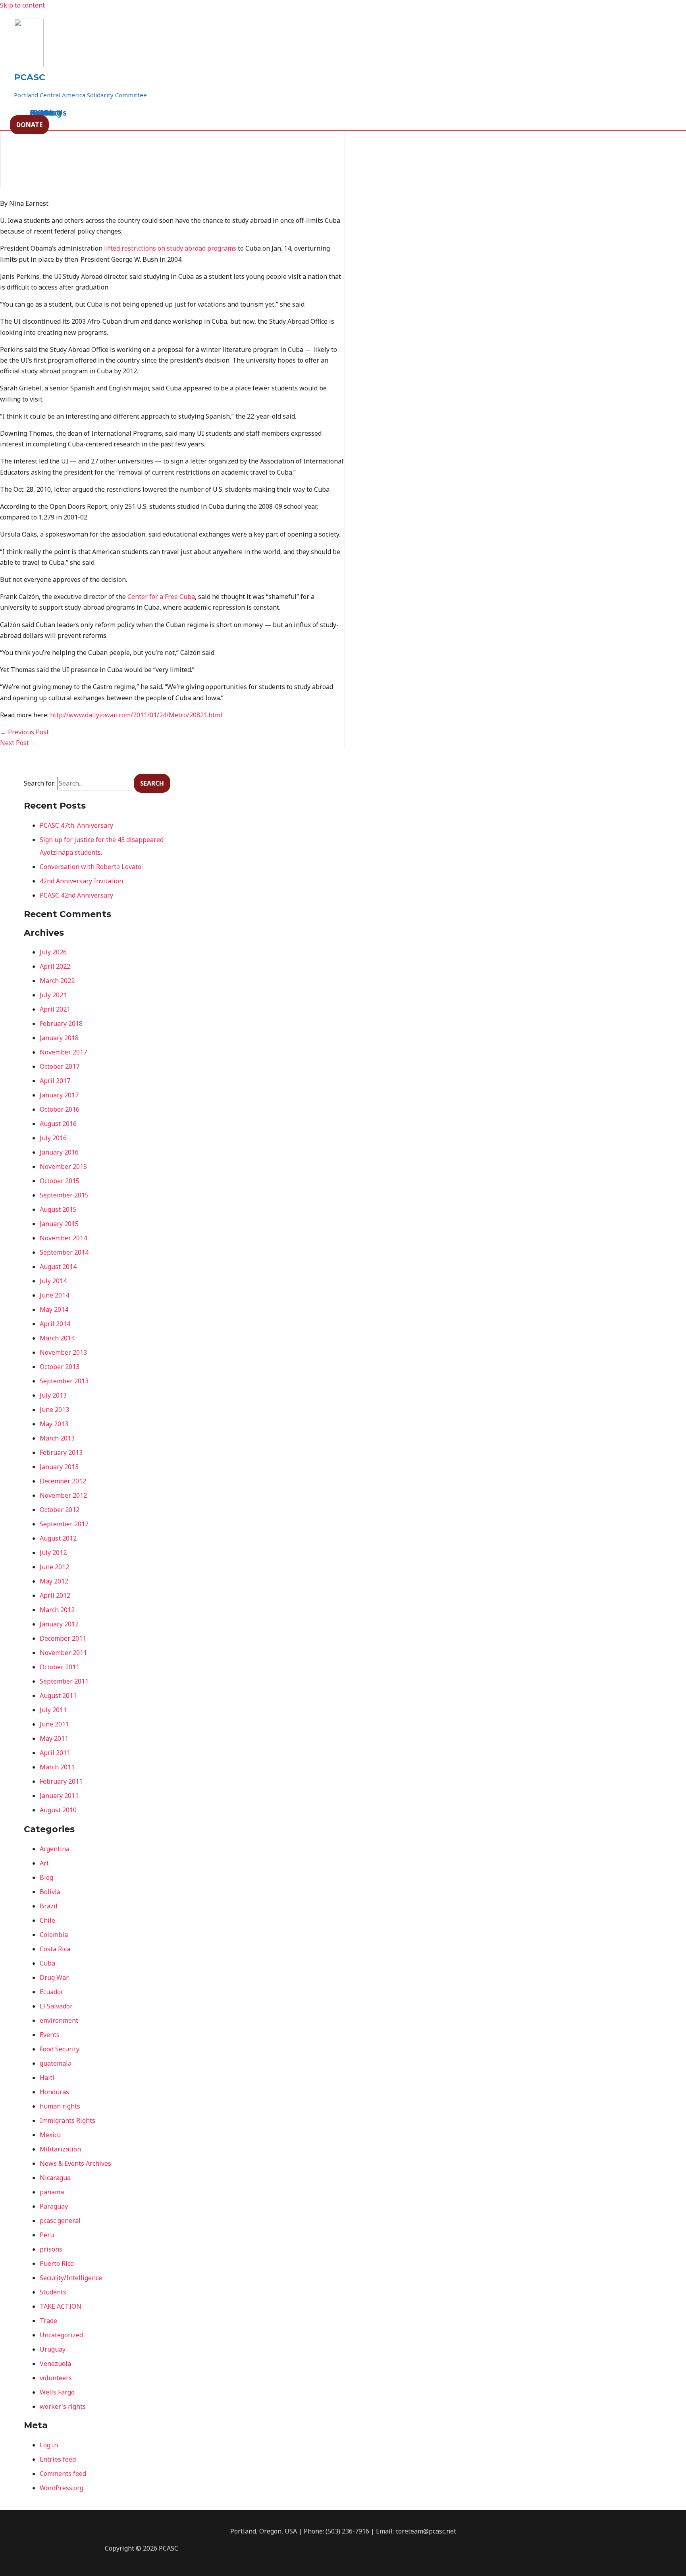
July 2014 (53, 1281)
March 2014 (57, 1338)
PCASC (30, 77)
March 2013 (57, 1438)
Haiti (47, 2078)
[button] (29, 125)
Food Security (60, 2049)
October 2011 (60, 1667)
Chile (47, 1920)
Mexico (50, 2135)
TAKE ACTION (61, 2306)
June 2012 (54, 1567)
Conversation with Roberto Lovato (91, 867)
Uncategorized (61, 2335)
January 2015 (59, 1224)
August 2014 (58, 1267)
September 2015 (64, 1195)
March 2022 (57, 981)
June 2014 (54, 1295)
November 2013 (63, 1352)
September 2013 (64, 1381)
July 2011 (53, 1710)
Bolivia (50, 1892)
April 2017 (55, 1081)
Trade (48, 2321)
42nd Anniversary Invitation (81, 881)
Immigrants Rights (67, 2120)
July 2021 (53, 995)
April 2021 (55, 1009)
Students (53, 2292)
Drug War (54, 1977)
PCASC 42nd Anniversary (76, 895)
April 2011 (55, 1753)
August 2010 (58, 1810)
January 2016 (59, 1152)
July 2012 (53, 1553)
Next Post (18, 743)
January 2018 (59, 1038)
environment (59, 2020)
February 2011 (61, 1781)
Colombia (54, 1935)
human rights (60, 2106)
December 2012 (63, 1481)
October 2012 (60, 1510)
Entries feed (58, 2459)
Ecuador (52, 1992)
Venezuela (55, 2364)
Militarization (60, 2149)
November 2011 (63, 1653)
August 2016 (58, 1124)
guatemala (56, 2063)
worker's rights (63, 2406)
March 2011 (57, 1767)
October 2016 (60, 1109)
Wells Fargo (57, 2392)
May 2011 (54, 1738)
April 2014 (55, 1324)
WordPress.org (62, 2488)
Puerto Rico (57, 2263)
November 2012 (63, 1495)
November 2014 (63, 1238)
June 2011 (54, 1724)
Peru (47, 2235)
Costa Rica (55, 1949)
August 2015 (58, 1209)
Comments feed (63, 2474)
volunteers (56, 2378)
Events (50, 2035)
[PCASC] (29, 65)
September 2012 (64, 1524)
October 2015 (60, 1181)
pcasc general (60, 2221)
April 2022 (55, 966)
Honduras (54, 2092)
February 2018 (61, 1023)
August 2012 (58, 1538)
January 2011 (59, 1796)
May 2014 (54, 1309)
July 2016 (53, 1138)
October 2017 (60, 1066)
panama (52, 2192)
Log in (49, 2445)
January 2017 (59, 1095)
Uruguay (53, 2349)
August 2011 (58, 1695)
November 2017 (63, 1052)
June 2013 (54, 1410)
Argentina (55, 1849)
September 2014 (64, 1252)
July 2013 (53, 1395)
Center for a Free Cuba (161, 597)
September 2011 (64, 1681)
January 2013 (59, 1467)
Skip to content (22, 5)
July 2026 (53, 952)
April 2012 (55, 1595)
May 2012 (54, 1581)
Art (44, 1863)
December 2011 (63, 1638)
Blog (46, 1877)
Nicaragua (55, 2178)
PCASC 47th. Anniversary (76, 825)
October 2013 (60, 1367)
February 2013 (61, 1452)
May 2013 (54, 1424)
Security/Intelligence (71, 2278)
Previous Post (24, 732)
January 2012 (59, 1624)
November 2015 (63, 1166)
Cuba (47, 1963)
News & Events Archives (75, 2163)
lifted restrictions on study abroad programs (170, 248)
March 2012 (57, 1610)
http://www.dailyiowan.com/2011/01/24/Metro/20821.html (136, 715)
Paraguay (54, 2206)
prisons (51, 2249)
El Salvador (56, 2006)
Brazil (49, 1906)
